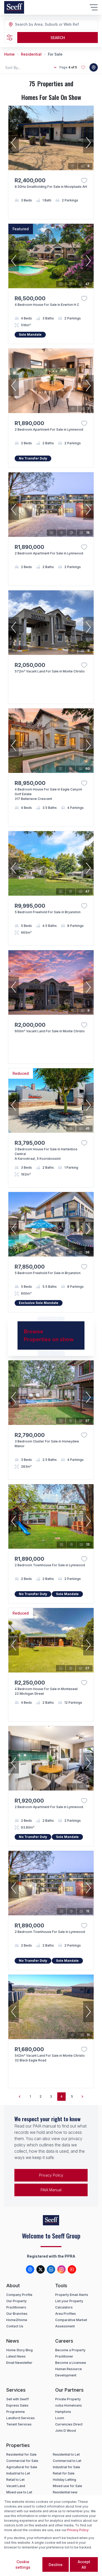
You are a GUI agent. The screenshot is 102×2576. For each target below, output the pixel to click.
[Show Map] (94, 67)
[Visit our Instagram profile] (61, 2269)
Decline (56, 2565)
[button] (14, 143)
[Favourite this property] (84, 180)
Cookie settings (23, 2564)
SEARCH (58, 38)
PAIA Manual (51, 2190)
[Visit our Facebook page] (30, 2269)
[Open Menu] (94, 7)
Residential (31, 54)
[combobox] (43, 25)
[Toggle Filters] (10, 38)
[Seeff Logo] (14, 7)
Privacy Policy (51, 2175)
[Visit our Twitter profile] (41, 2269)
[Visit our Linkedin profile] (51, 2269)
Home (9, 54)
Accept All (84, 2564)
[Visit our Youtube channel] (72, 2269)
